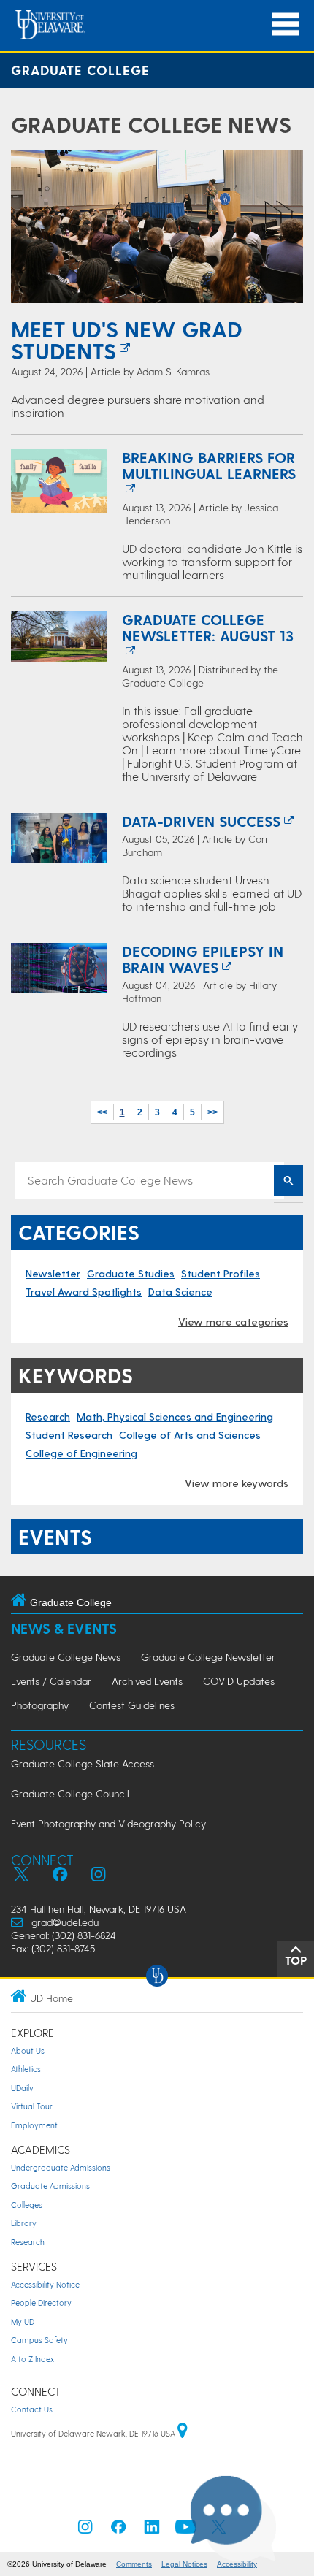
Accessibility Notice (45, 2284)
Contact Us (32, 2409)
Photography (40, 1705)
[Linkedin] (152, 2531)
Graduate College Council (70, 1793)
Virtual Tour (32, 2106)
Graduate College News (151, 124)
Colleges (27, 2205)
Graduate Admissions (50, 2186)
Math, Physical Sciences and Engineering (175, 1417)
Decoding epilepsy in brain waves (203, 959)
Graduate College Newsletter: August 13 (208, 627)
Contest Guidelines (132, 1705)
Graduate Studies (131, 1273)
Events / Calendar (51, 1681)
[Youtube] (185, 2531)
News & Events (64, 1628)
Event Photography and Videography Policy (108, 1823)
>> (212, 1112)
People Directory (41, 2302)
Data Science (180, 1292)
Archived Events (147, 1681)
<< (102, 1112)
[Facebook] (118, 2531)
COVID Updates (239, 1681)
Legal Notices (184, 2564)
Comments (134, 2564)
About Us (28, 2051)
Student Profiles (221, 1273)
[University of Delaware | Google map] (183, 2433)
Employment (34, 2125)
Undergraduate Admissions (61, 2167)
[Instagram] (85, 2531)
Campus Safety (39, 2340)
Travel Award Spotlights (84, 1292)
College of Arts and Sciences (190, 1435)
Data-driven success (201, 821)
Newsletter (53, 1273)
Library (24, 2223)
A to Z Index (32, 2359)
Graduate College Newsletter (208, 1657)
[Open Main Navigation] (286, 24)
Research (48, 1417)
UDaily (22, 2088)
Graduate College (80, 70)
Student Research (69, 1435)
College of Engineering (81, 1453)
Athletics (26, 2069)
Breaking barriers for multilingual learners (209, 465)
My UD (23, 2321)
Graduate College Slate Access (83, 1763)
